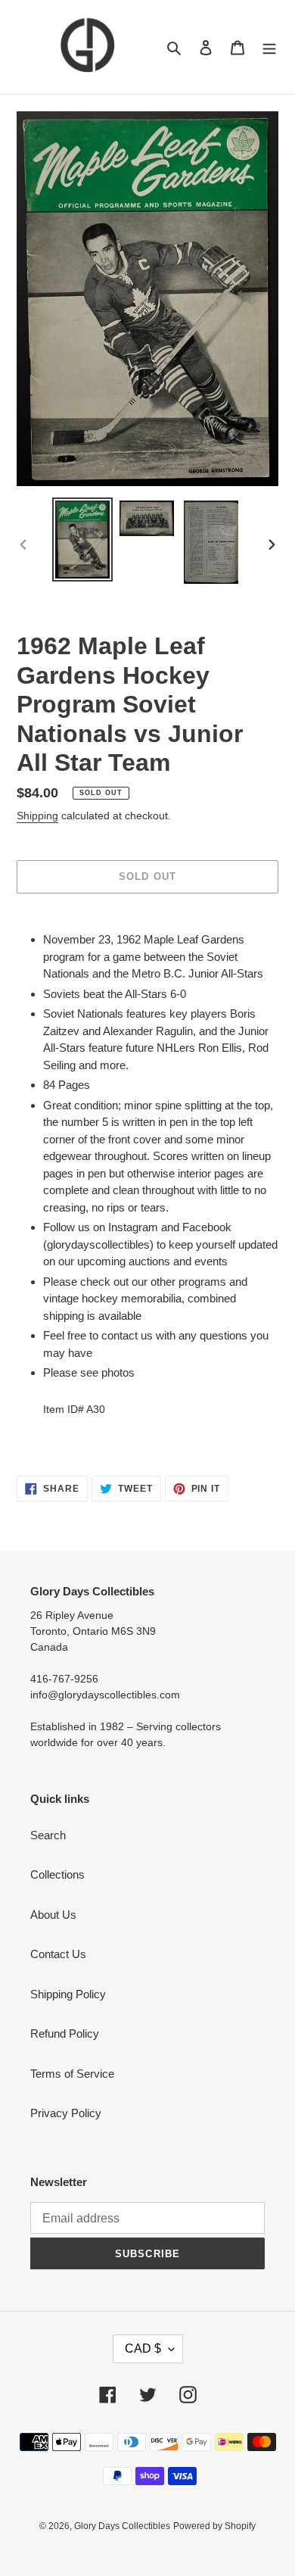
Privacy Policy (66, 2113)
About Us (53, 1915)
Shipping (37, 816)
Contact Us (58, 1954)
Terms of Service (72, 2074)
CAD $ (143, 2348)
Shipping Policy (68, 1994)
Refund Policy (65, 2033)
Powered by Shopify (214, 2526)
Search (48, 1835)
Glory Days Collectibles (122, 2526)
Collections (57, 1874)
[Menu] (269, 47)
